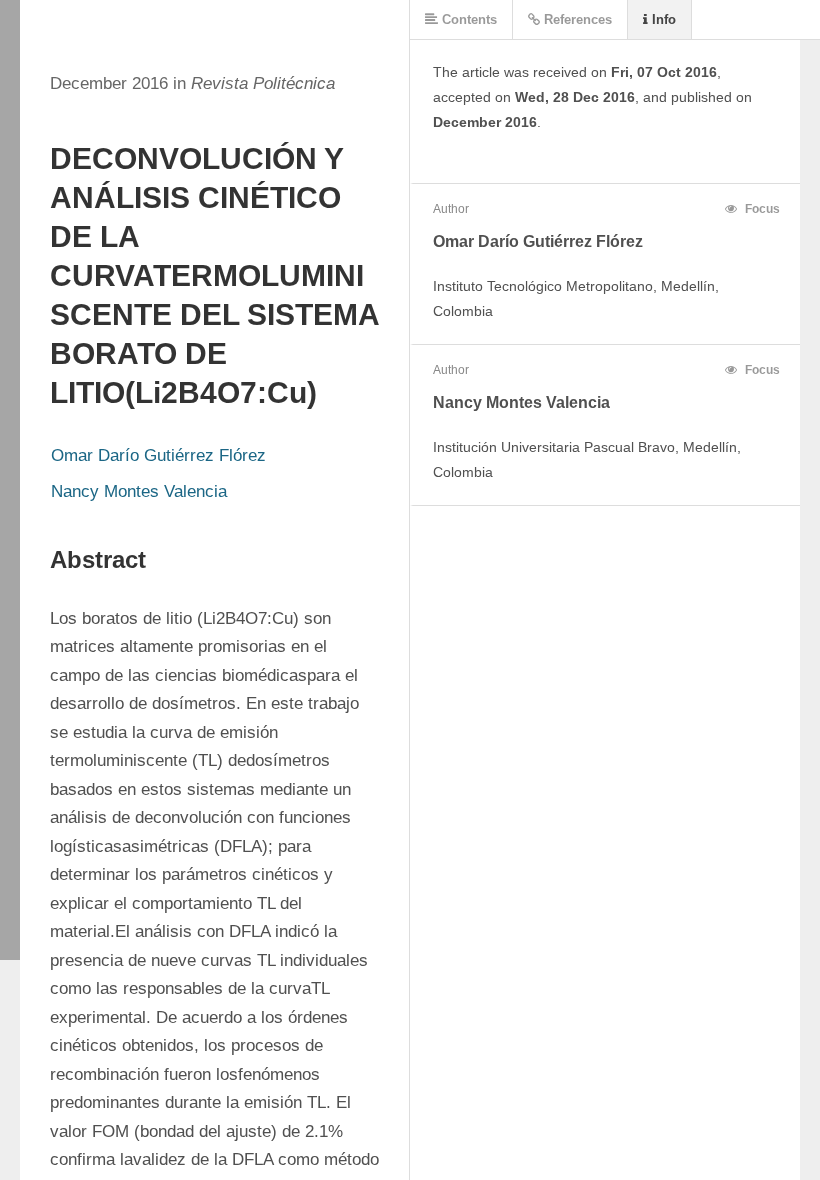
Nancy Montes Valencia (139, 491)
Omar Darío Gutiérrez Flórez (158, 455)
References (576, 19)
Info (662, 19)
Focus (761, 209)
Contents (467, 19)
